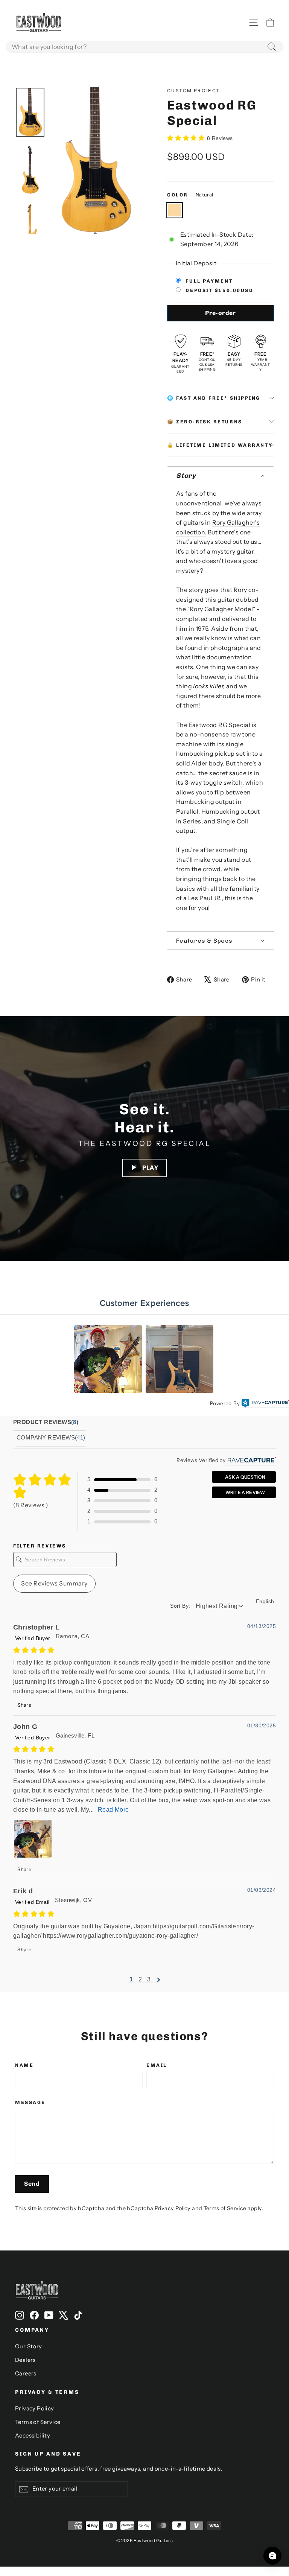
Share (24, 1705)
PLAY (150, 1168)
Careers (26, 2374)
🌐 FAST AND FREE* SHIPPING (214, 398)
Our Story (29, 2346)
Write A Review (245, 1492)
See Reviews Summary (54, 1583)
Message (30, 2102)
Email (157, 2065)
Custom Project (194, 91)
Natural (175, 210)
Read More (113, 1810)
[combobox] (144, 47)
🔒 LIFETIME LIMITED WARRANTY (220, 445)
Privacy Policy (173, 2208)
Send (32, 2184)
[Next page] (158, 1980)
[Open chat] (272, 2556)
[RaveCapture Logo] (265, 1404)
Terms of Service (225, 2208)
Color (190, 195)
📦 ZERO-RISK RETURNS (205, 422)
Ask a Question (245, 1477)
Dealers (25, 2360)
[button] (221, 476)
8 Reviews (220, 138)
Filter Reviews (40, 1546)
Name (24, 2065)
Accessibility (33, 2436)
